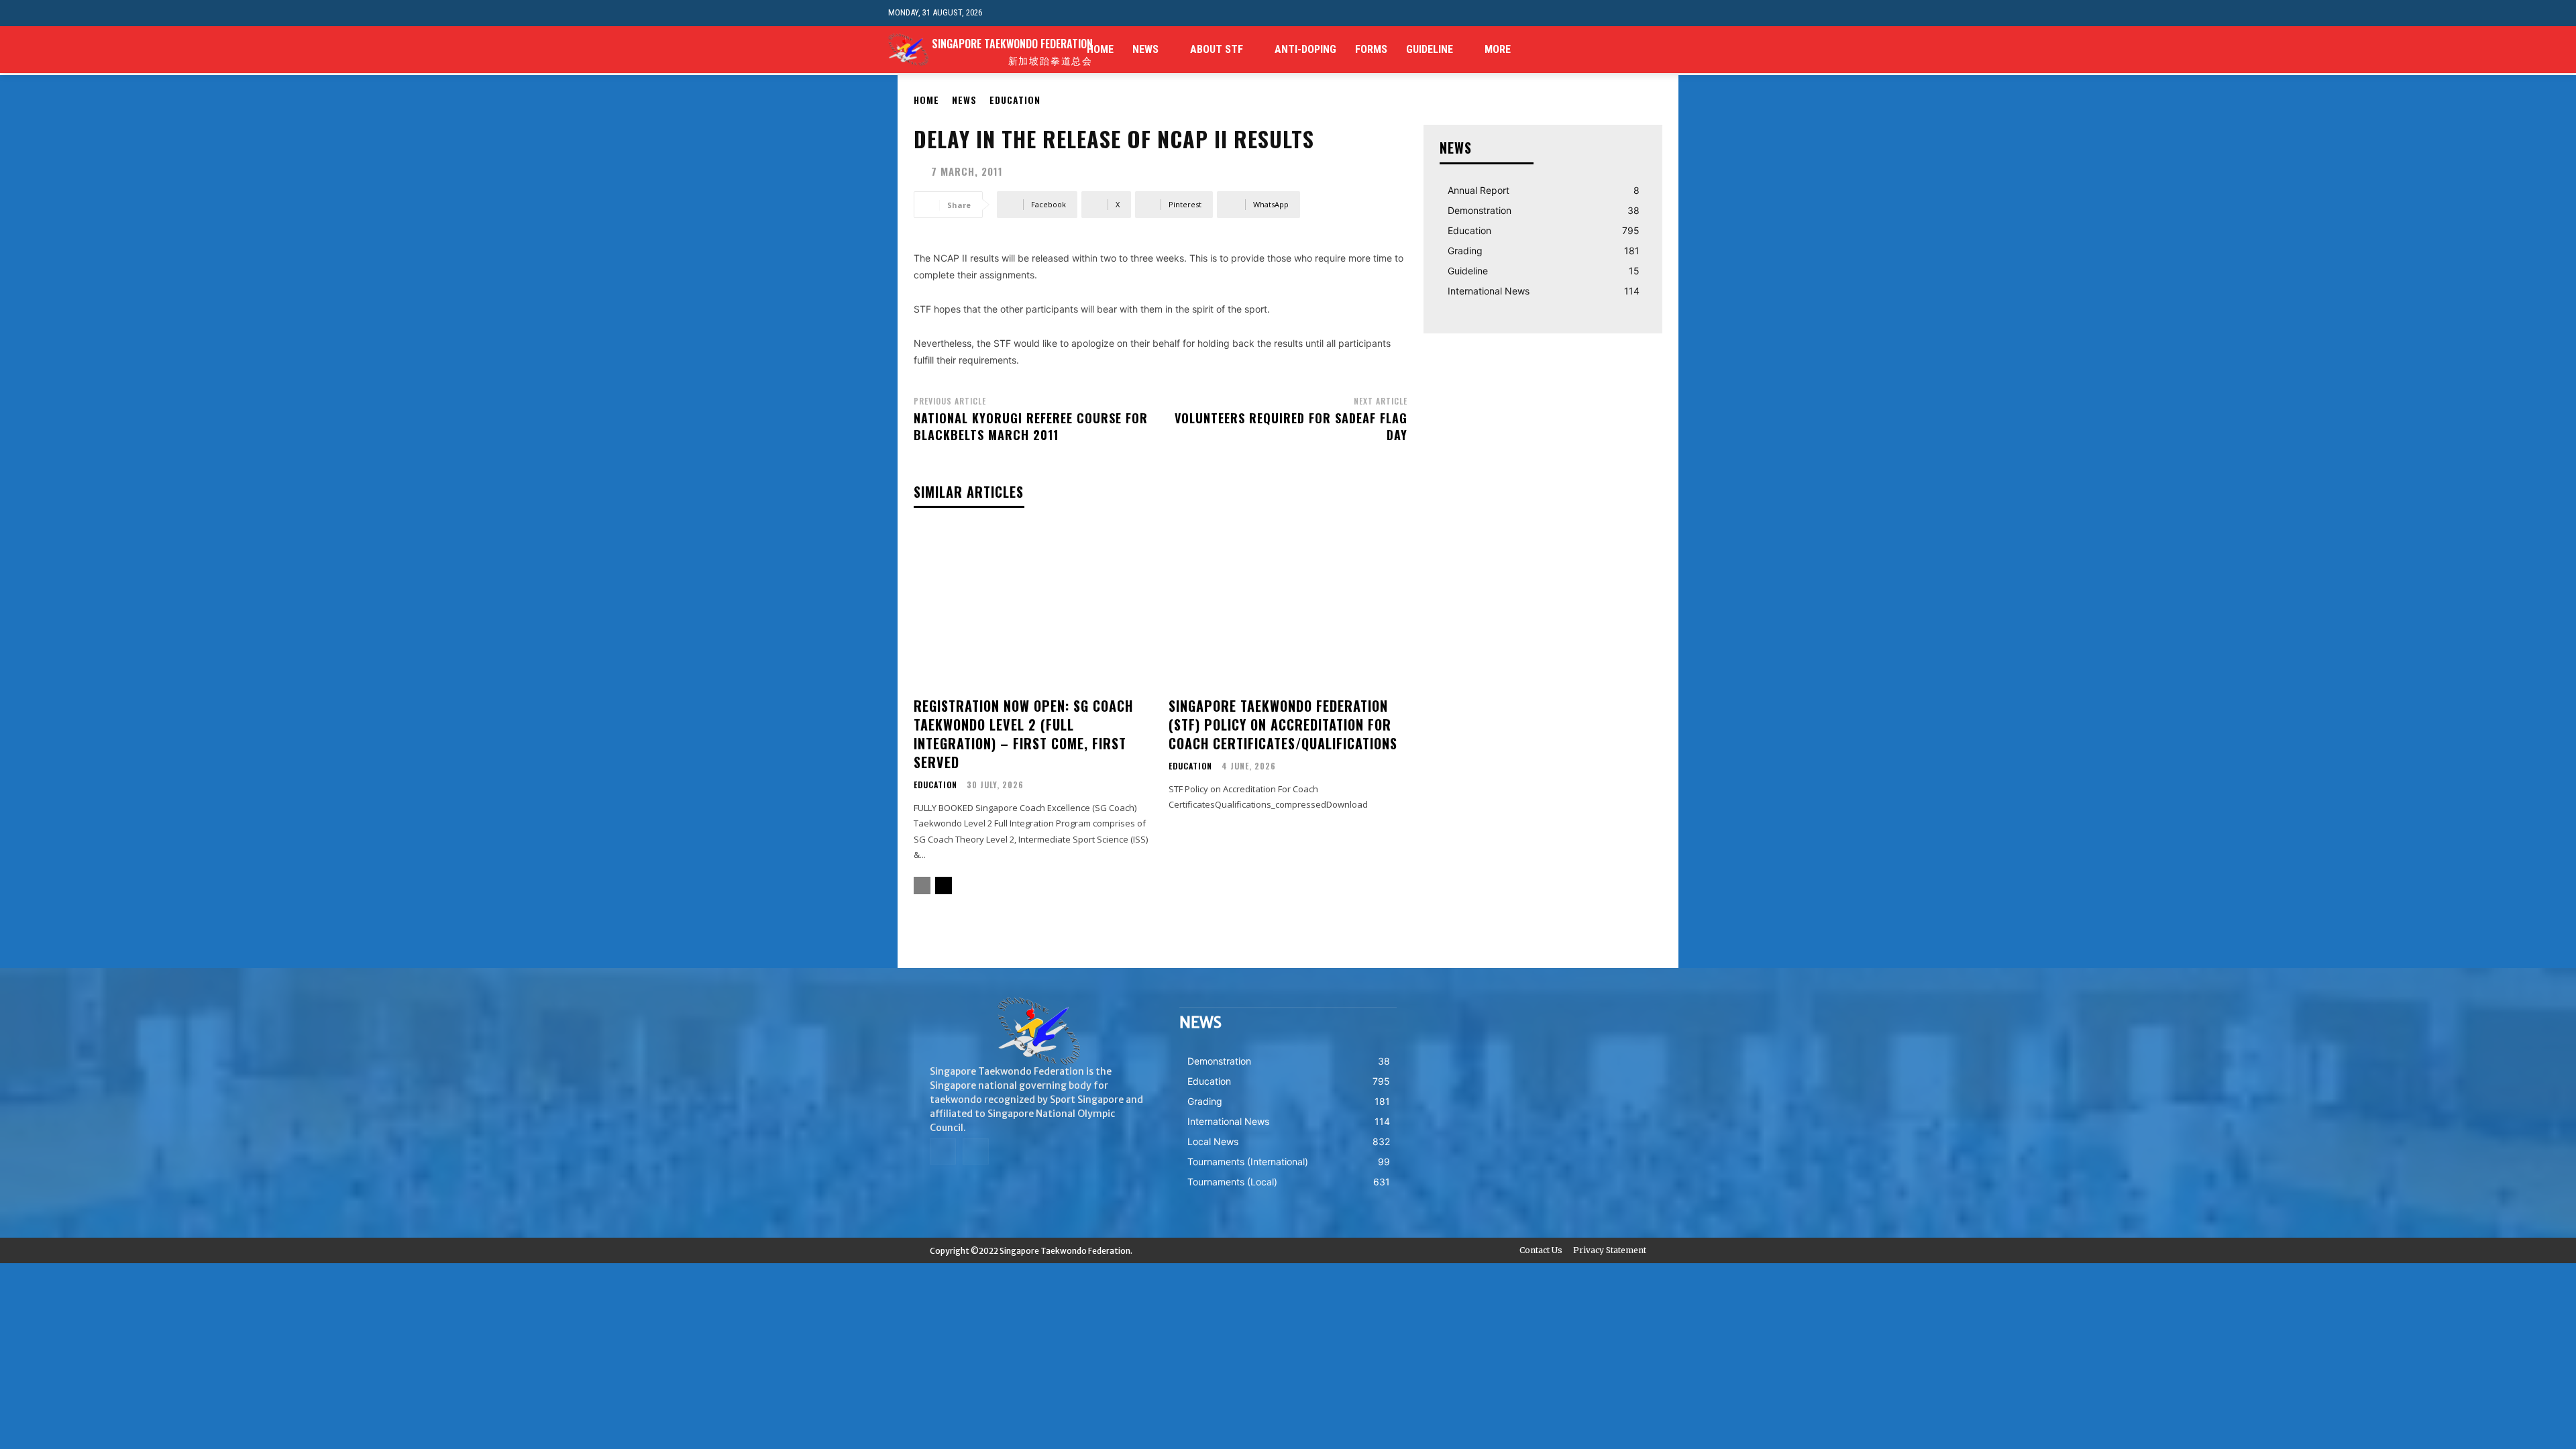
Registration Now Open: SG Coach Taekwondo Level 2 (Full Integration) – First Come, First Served (1023, 734)
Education (1015, 100)
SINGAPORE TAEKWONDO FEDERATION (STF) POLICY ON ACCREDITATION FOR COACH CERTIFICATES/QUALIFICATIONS (1283, 724)
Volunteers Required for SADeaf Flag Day (1291, 426)
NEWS (964, 100)
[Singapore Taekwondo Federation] (1038, 1031)
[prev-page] (922, 885)
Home (926, 100)
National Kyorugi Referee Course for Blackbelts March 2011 (1031, 426)
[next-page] (944, 885)
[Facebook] (1659, 50)
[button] (1677, 13)
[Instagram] (1680, 50)
